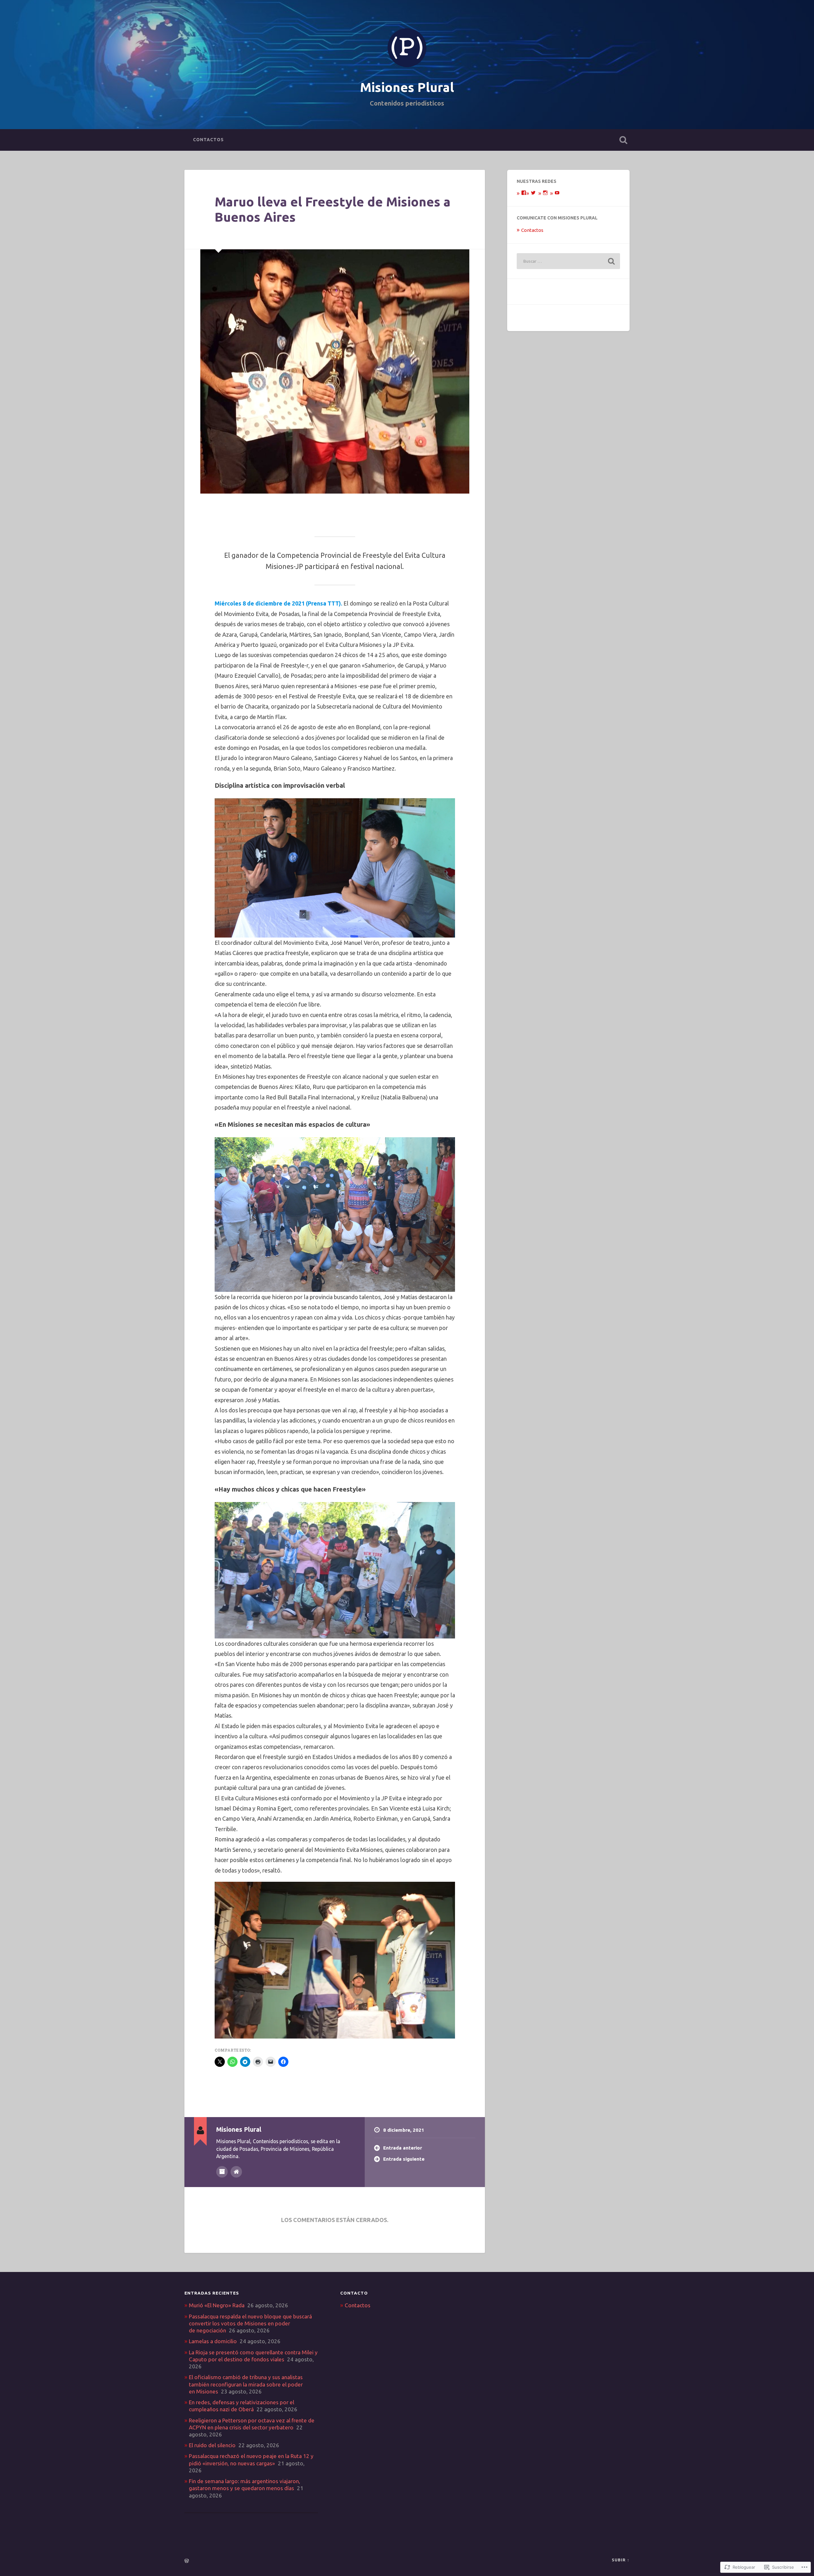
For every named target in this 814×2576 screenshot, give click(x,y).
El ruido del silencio (212, 2445)
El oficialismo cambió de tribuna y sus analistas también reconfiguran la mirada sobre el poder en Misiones (246, 2384)
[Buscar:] (568, 261)
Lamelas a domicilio (213, 2341)
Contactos (208, 140)
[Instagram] (545, 193)
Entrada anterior (403, 2148)
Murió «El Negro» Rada (217, 2305)
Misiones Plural (407, 87)
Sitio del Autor (236, 2172)
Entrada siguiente (404, 2159)
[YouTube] (557, 193)
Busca (623, 140)
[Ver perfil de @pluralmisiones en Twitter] (533, 193)
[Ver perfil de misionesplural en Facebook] (524, 193)
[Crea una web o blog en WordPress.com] (187, 2561)
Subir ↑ (621, 2560)
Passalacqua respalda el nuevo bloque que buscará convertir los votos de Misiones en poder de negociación (250, 2323)
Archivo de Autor (222, 2172)
